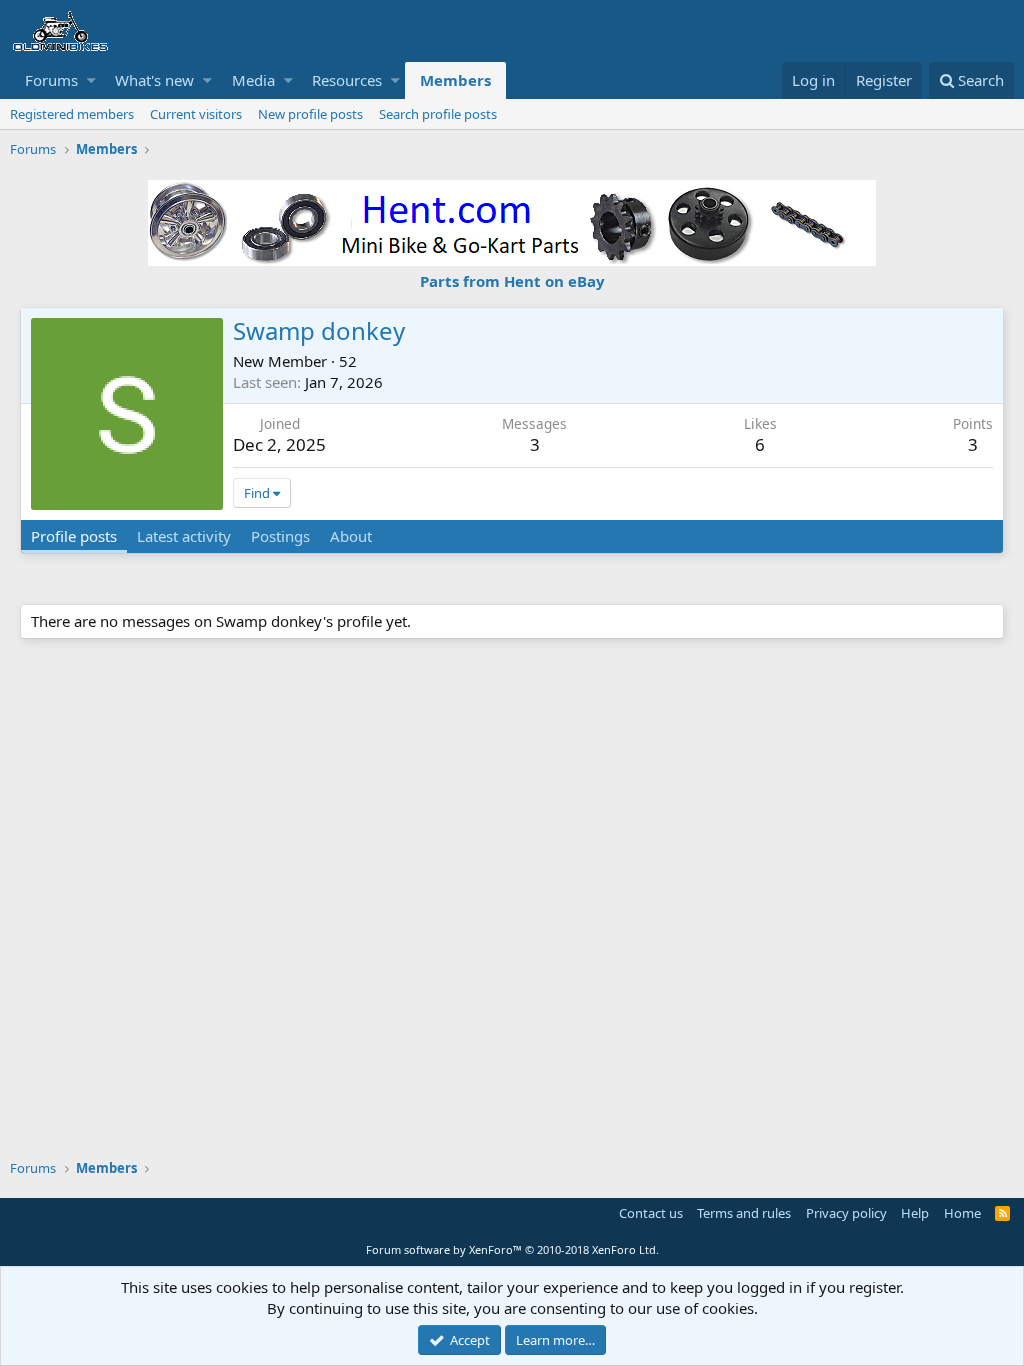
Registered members (72, 114)
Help (915, 1213)
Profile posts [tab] (74, 536)
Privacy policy (846, 1213)
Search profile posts (438, 114)
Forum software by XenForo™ (512, 1249)
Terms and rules (744, 1213)
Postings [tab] (280, 536)
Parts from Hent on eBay (512, 281)
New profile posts (310, 114)
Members (455, 80)
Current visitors (196, 114)
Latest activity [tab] (184, 536)
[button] (91, 80)
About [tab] (351, 536)
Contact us (651, 1213)
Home (962, 1213)
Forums (51, 80)
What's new (154, 80)
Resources (347, 80)
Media (253, 80)
